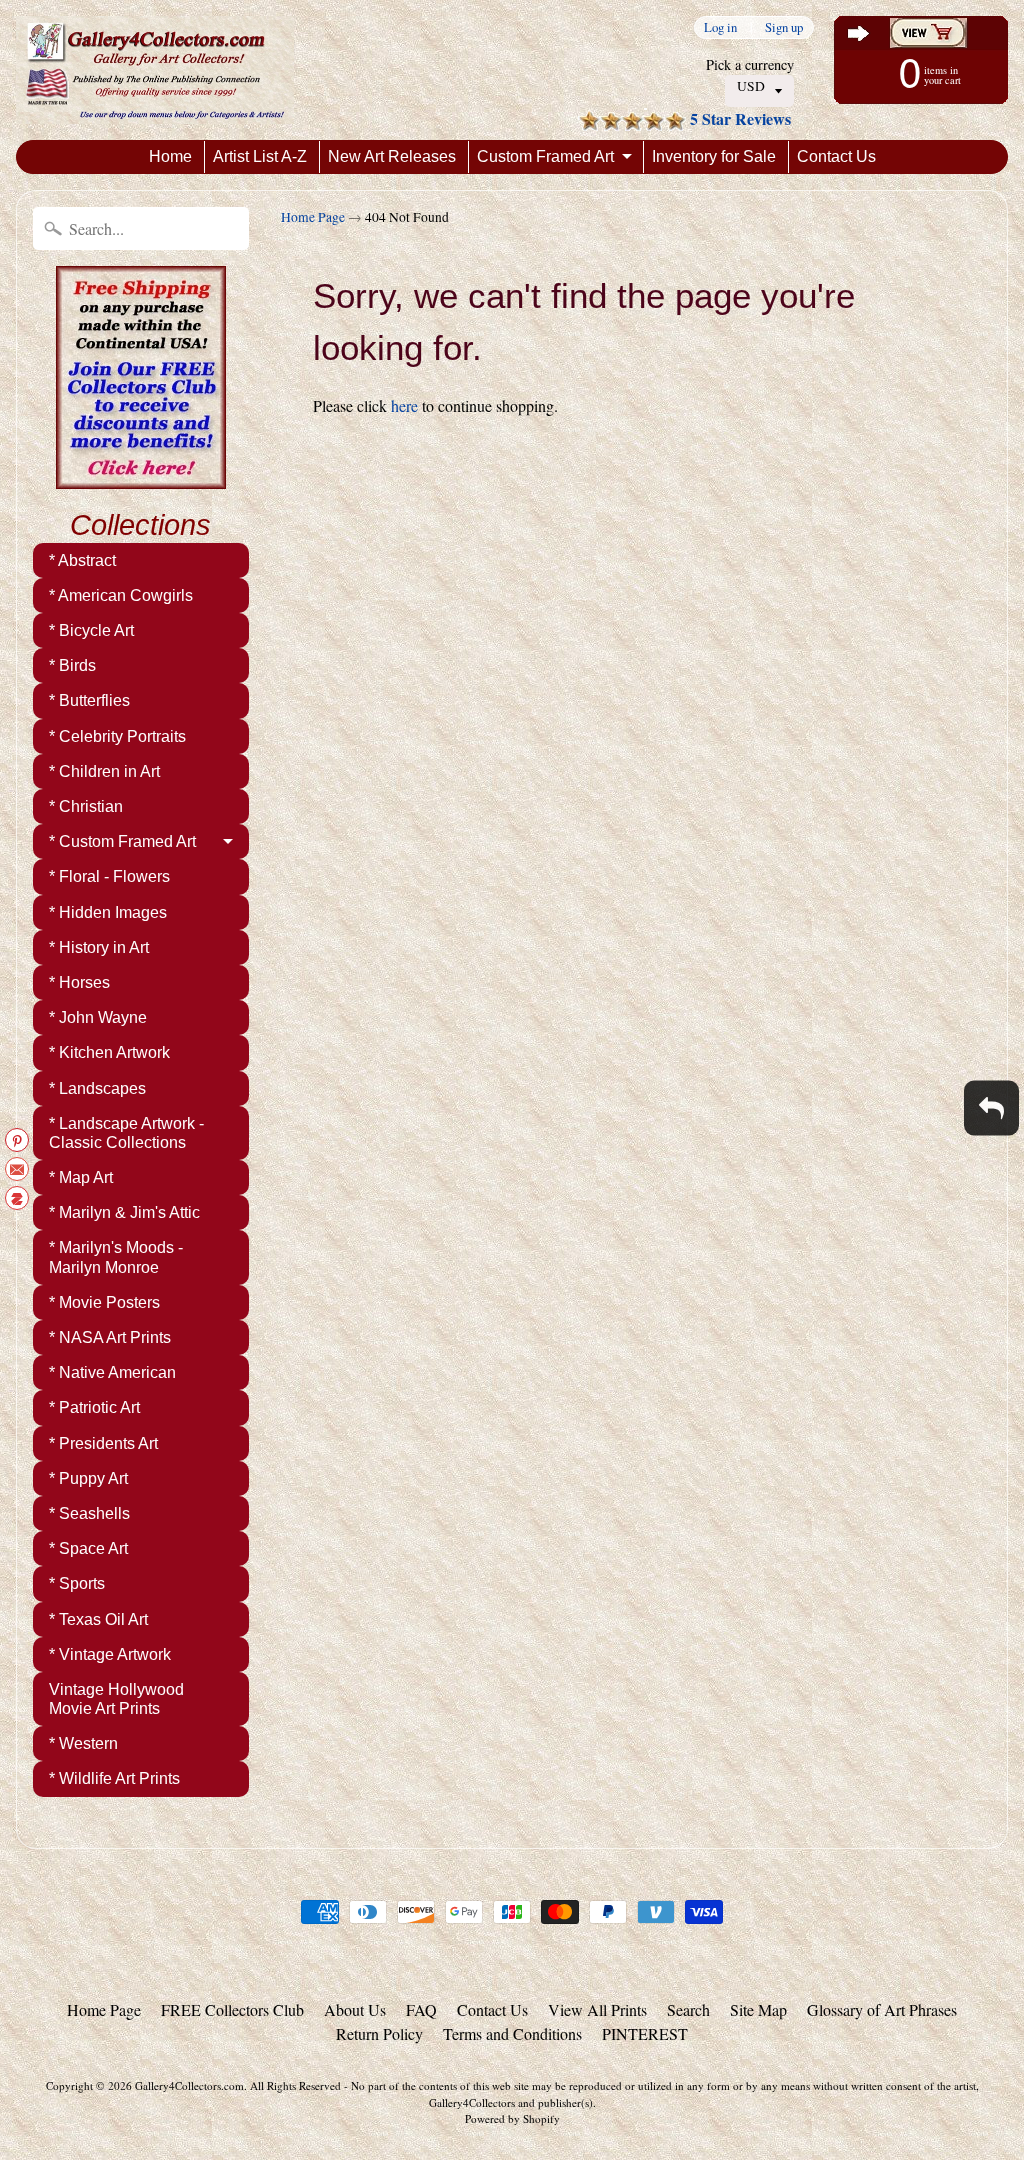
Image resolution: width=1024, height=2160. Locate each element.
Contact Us (836, 156)
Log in (720, 27)
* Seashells (89, 1513)
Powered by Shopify (512, 2118)
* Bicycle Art (91, 630)
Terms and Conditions (512, 2033)
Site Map (758, 2009)
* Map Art (81, 1177)
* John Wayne (98, 1017)
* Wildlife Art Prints (114, 1778)
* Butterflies (89, 700)
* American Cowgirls (121, 595)
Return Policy (379, 2033)
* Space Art (88, 1548)
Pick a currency (750, 64)
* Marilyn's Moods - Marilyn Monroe (116, 1257)
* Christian (86, 806)
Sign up (784, 27)
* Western (83, 1743)
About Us (355, 2009)
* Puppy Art (88, 1478)
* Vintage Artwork (110, 1654)
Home (170, 156)
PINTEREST (645, 2033)
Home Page (313, 217)
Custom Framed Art (545, 156)
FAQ (421, 2009)
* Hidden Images (108, 912)
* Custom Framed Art (122, 841)
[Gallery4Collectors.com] (155, 70)
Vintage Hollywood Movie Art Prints (116, 1699)
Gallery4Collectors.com (189, 2085)
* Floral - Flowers (109, 876)
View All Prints (597, 2009)
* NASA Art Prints (110, 1337)
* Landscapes (97, 1088)
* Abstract (82, 560)
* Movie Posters (104, 1302)
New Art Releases (392, 156)
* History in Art (99, 947)
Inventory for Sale (714, 156)
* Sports (77, 1583)
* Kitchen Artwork (109, 1052)
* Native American (112, 1372)
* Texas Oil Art (98, 1619)
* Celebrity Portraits (117, 736)
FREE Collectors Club (232, 2009)
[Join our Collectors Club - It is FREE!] (141, 478)
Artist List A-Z (260, 156)
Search (688, 2009)
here (404, 405)
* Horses (79, 982)
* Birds (72, 665)
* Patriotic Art (94, 1407)
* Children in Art (104, 771)
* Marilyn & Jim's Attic (124, 1212)
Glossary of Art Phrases (882, 2009)
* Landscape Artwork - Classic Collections (126, 1133)
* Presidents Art (103, 1443)
